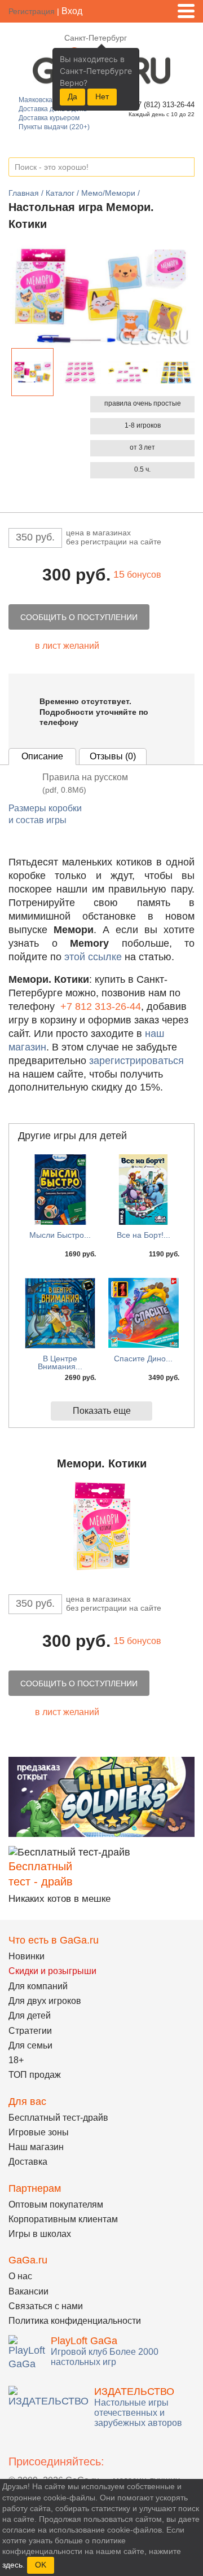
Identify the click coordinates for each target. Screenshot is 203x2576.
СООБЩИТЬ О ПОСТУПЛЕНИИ (79, 617)
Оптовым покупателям (56, 2204)
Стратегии (30, 2031)
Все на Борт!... (144, 1235)
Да (72, 96)
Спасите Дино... (143, 1359)
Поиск (186, 168)
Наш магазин (36, 2147)
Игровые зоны (39, 2132)
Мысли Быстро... (60, 1235)
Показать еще (102, 1411)
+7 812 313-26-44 (101, 1006)
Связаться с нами (46, 2306)
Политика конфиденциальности (75, 2321)
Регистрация (32, 11)
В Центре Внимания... (60, 1362)
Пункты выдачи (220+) (54, 127)
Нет (102, 96)
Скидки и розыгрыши (52, 1971)
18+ (16, 2060)
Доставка (28, 2162)
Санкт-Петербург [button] (96, 38)
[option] (32, 372)
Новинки (27, 1956)
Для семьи (30, 2045)
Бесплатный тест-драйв (58, 2118)
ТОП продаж (35, 2075)
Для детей (30, 2015)
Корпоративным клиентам (63, 2219)
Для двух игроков (45, 2001)
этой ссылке (93, 957)
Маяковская (37, 100)
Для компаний (38, 1986)
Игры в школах (40, 2234)
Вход (72, 11)
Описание (42, 756)
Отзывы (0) (113, 756)
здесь (12, 2565)
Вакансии (28, 2291)
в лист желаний (67, 646)
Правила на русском (85, 783)
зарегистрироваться (136, 1061)
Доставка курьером (49, 118)
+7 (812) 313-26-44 (162, 105)
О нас (20, 2276)
